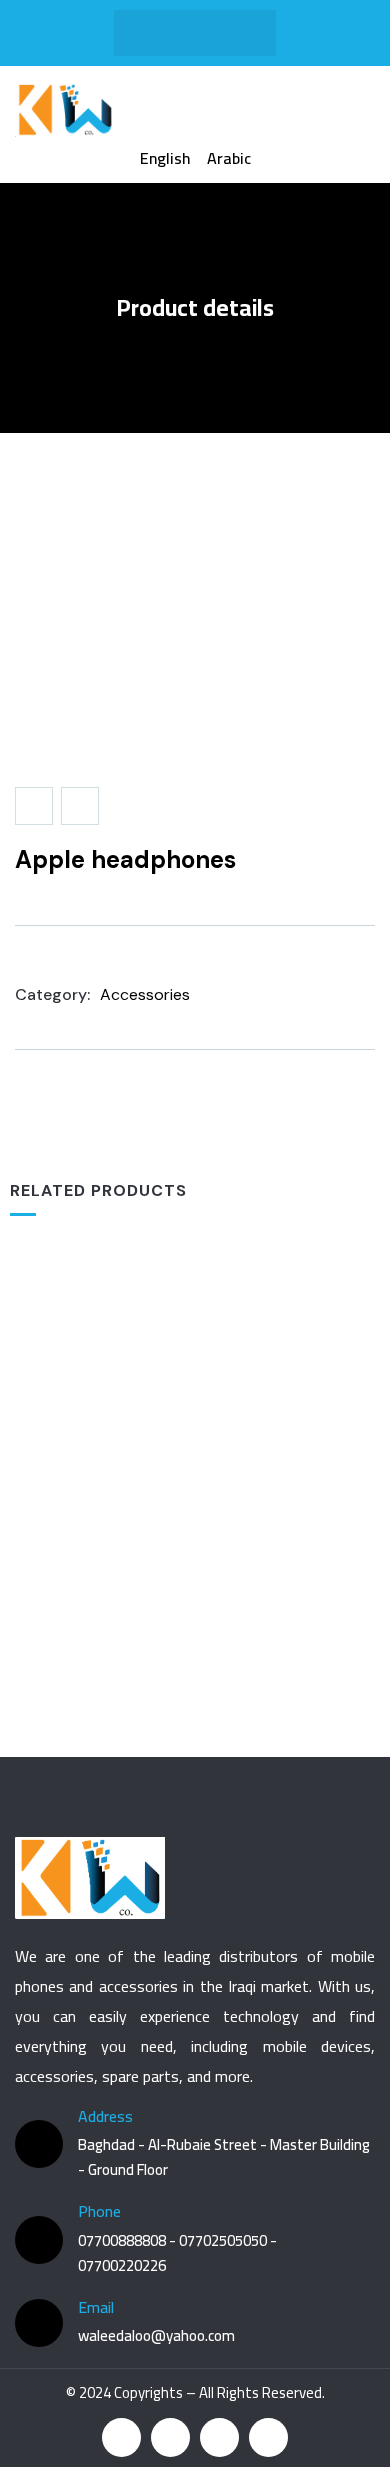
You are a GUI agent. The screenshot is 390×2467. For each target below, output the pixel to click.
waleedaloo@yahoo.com (156, 2335)
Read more (203, 1526)
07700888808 (123, 2240)
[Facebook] (156, 33)
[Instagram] (234, 33)
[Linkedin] (268, 2437)
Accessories (145, 994)
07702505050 (224, 2240)
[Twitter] (195, 33)
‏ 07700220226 (122, 2265)
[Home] (65, 110)
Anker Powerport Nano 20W (195, 1615)
